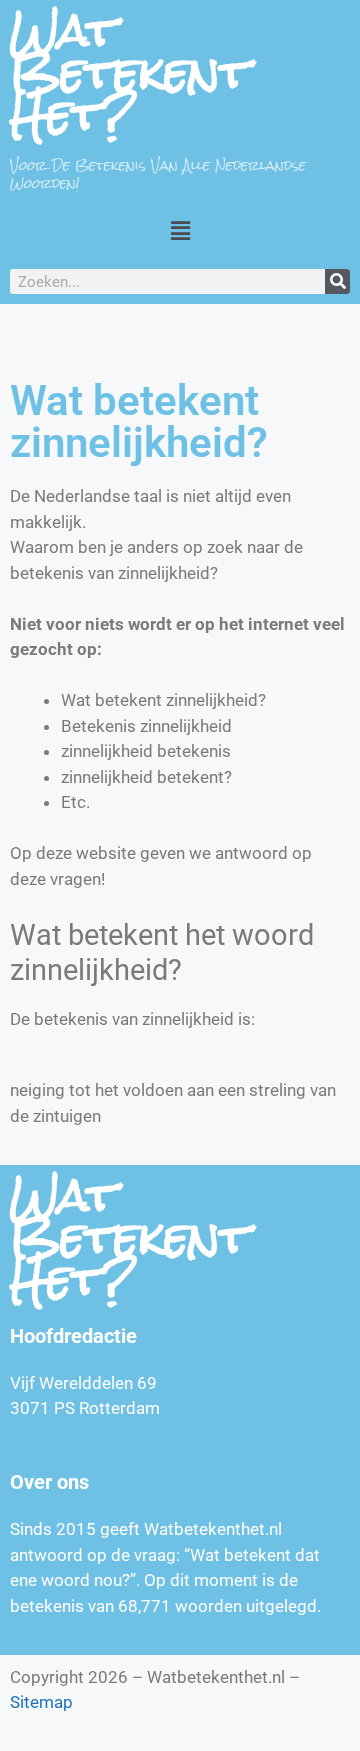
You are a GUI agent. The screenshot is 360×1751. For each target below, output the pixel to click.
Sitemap (41, 1702)
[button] (180, 230)
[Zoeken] (337, 281)
